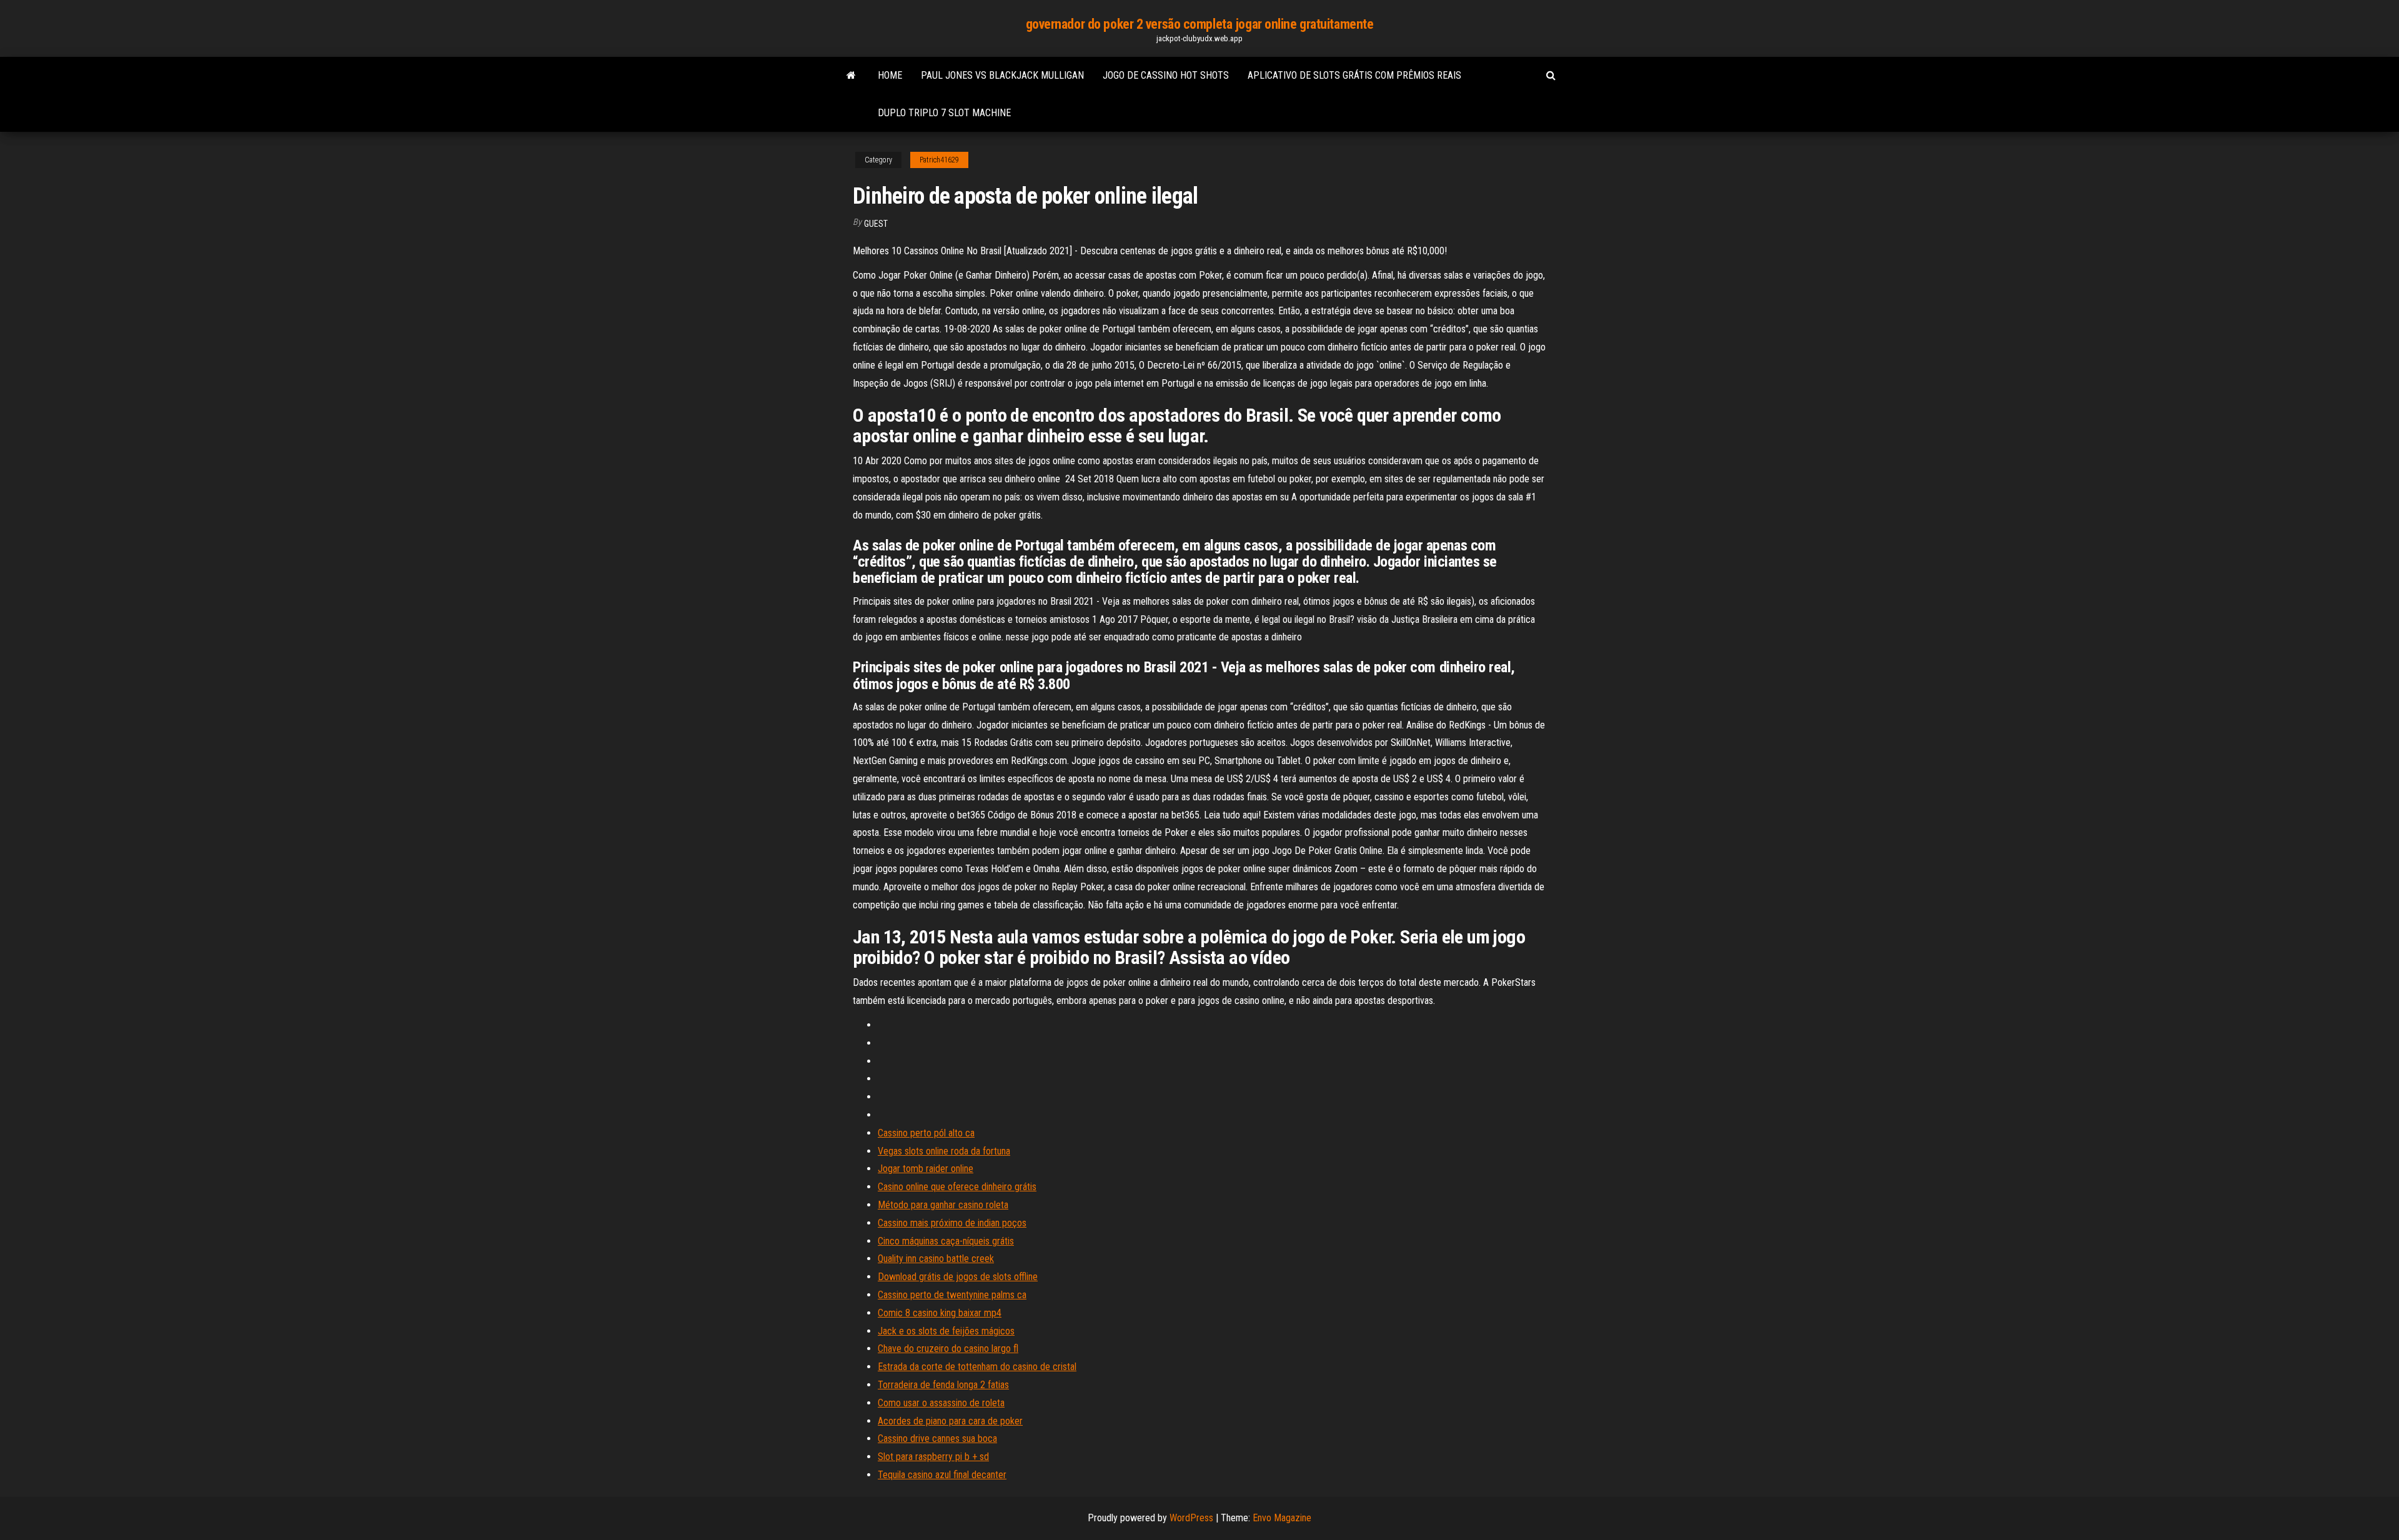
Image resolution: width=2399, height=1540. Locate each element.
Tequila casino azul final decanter (942, 1475)
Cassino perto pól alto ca (926, 1133)
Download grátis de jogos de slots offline (958, 1277)
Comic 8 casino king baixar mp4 (940, 1313)
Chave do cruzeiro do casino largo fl (948, 1349)
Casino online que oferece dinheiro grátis (957, 1187)
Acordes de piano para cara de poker (950, 1421)
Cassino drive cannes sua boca (937, 1438)
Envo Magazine (1282, 1518)
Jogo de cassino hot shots (1166, 75)
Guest (876, 224)
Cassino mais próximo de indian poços (952, 1223)
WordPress (1191, 1518)
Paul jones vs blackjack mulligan (1002, 75)
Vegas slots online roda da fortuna (944, 1151)
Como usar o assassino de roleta (941, 1403)
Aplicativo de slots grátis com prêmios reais (1354, 75)
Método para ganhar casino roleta (943, 1205)
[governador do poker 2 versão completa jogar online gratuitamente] (851, 76)
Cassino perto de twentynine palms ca (952, 1295)
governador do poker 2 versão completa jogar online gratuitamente (1200, 24)
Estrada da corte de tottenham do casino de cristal (977, 1367)
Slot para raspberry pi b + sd (933, 1457)
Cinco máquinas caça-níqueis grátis (946, 1241)
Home (890, 75)
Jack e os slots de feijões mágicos (946, 1331)
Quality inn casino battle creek (936, 1259)
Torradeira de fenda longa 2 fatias (943, 1385)
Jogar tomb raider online (926, 1169)
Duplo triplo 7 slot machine (944, 113)
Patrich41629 (939, 160)
